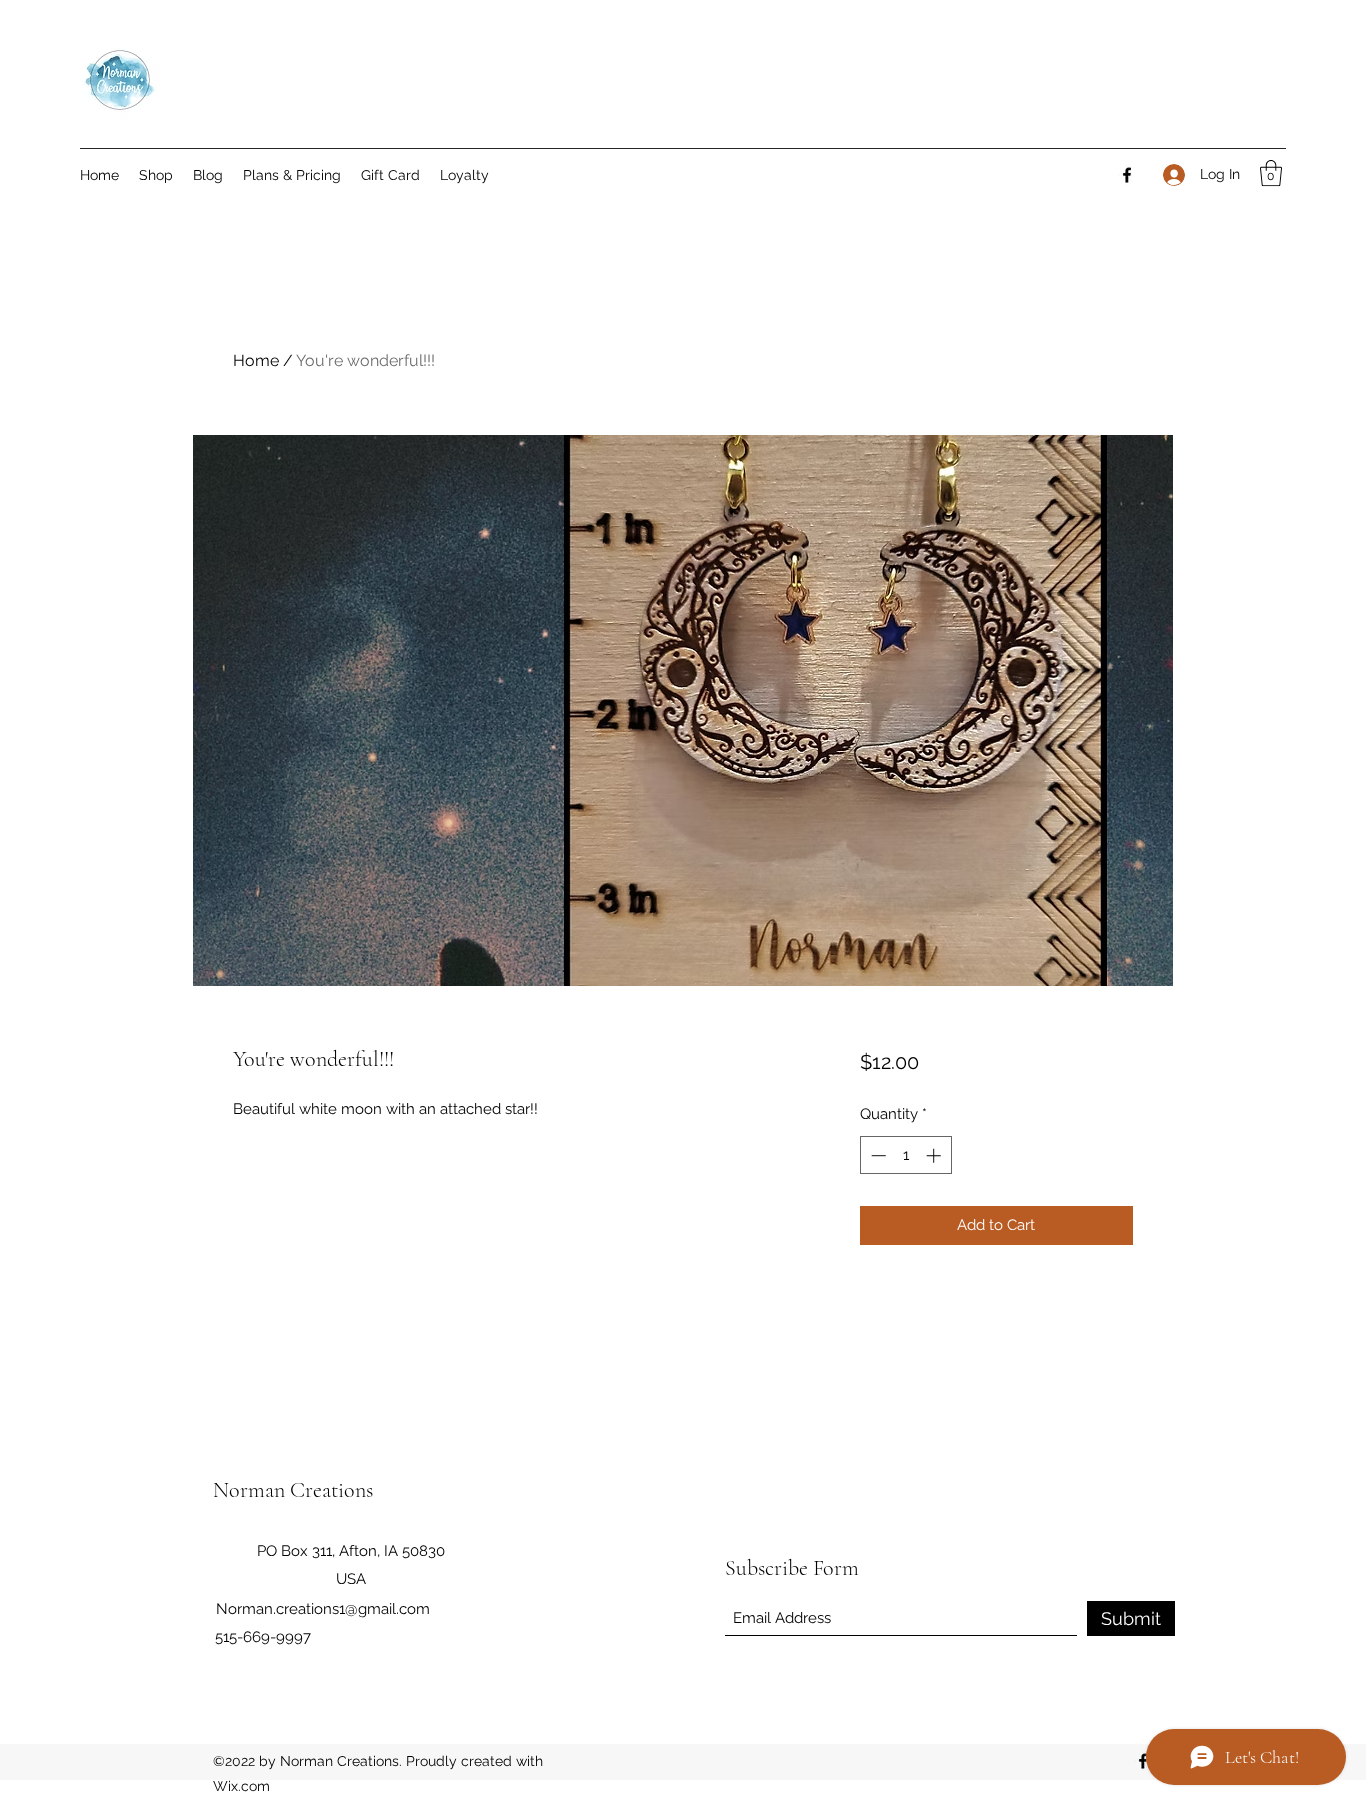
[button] (1271, 173)
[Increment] (935, 1155)
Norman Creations (293, 1490)
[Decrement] (876, 1155)
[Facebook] (1127, 175)
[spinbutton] (905, 1155)
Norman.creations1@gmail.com (323, 1609)
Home (256, 360)
